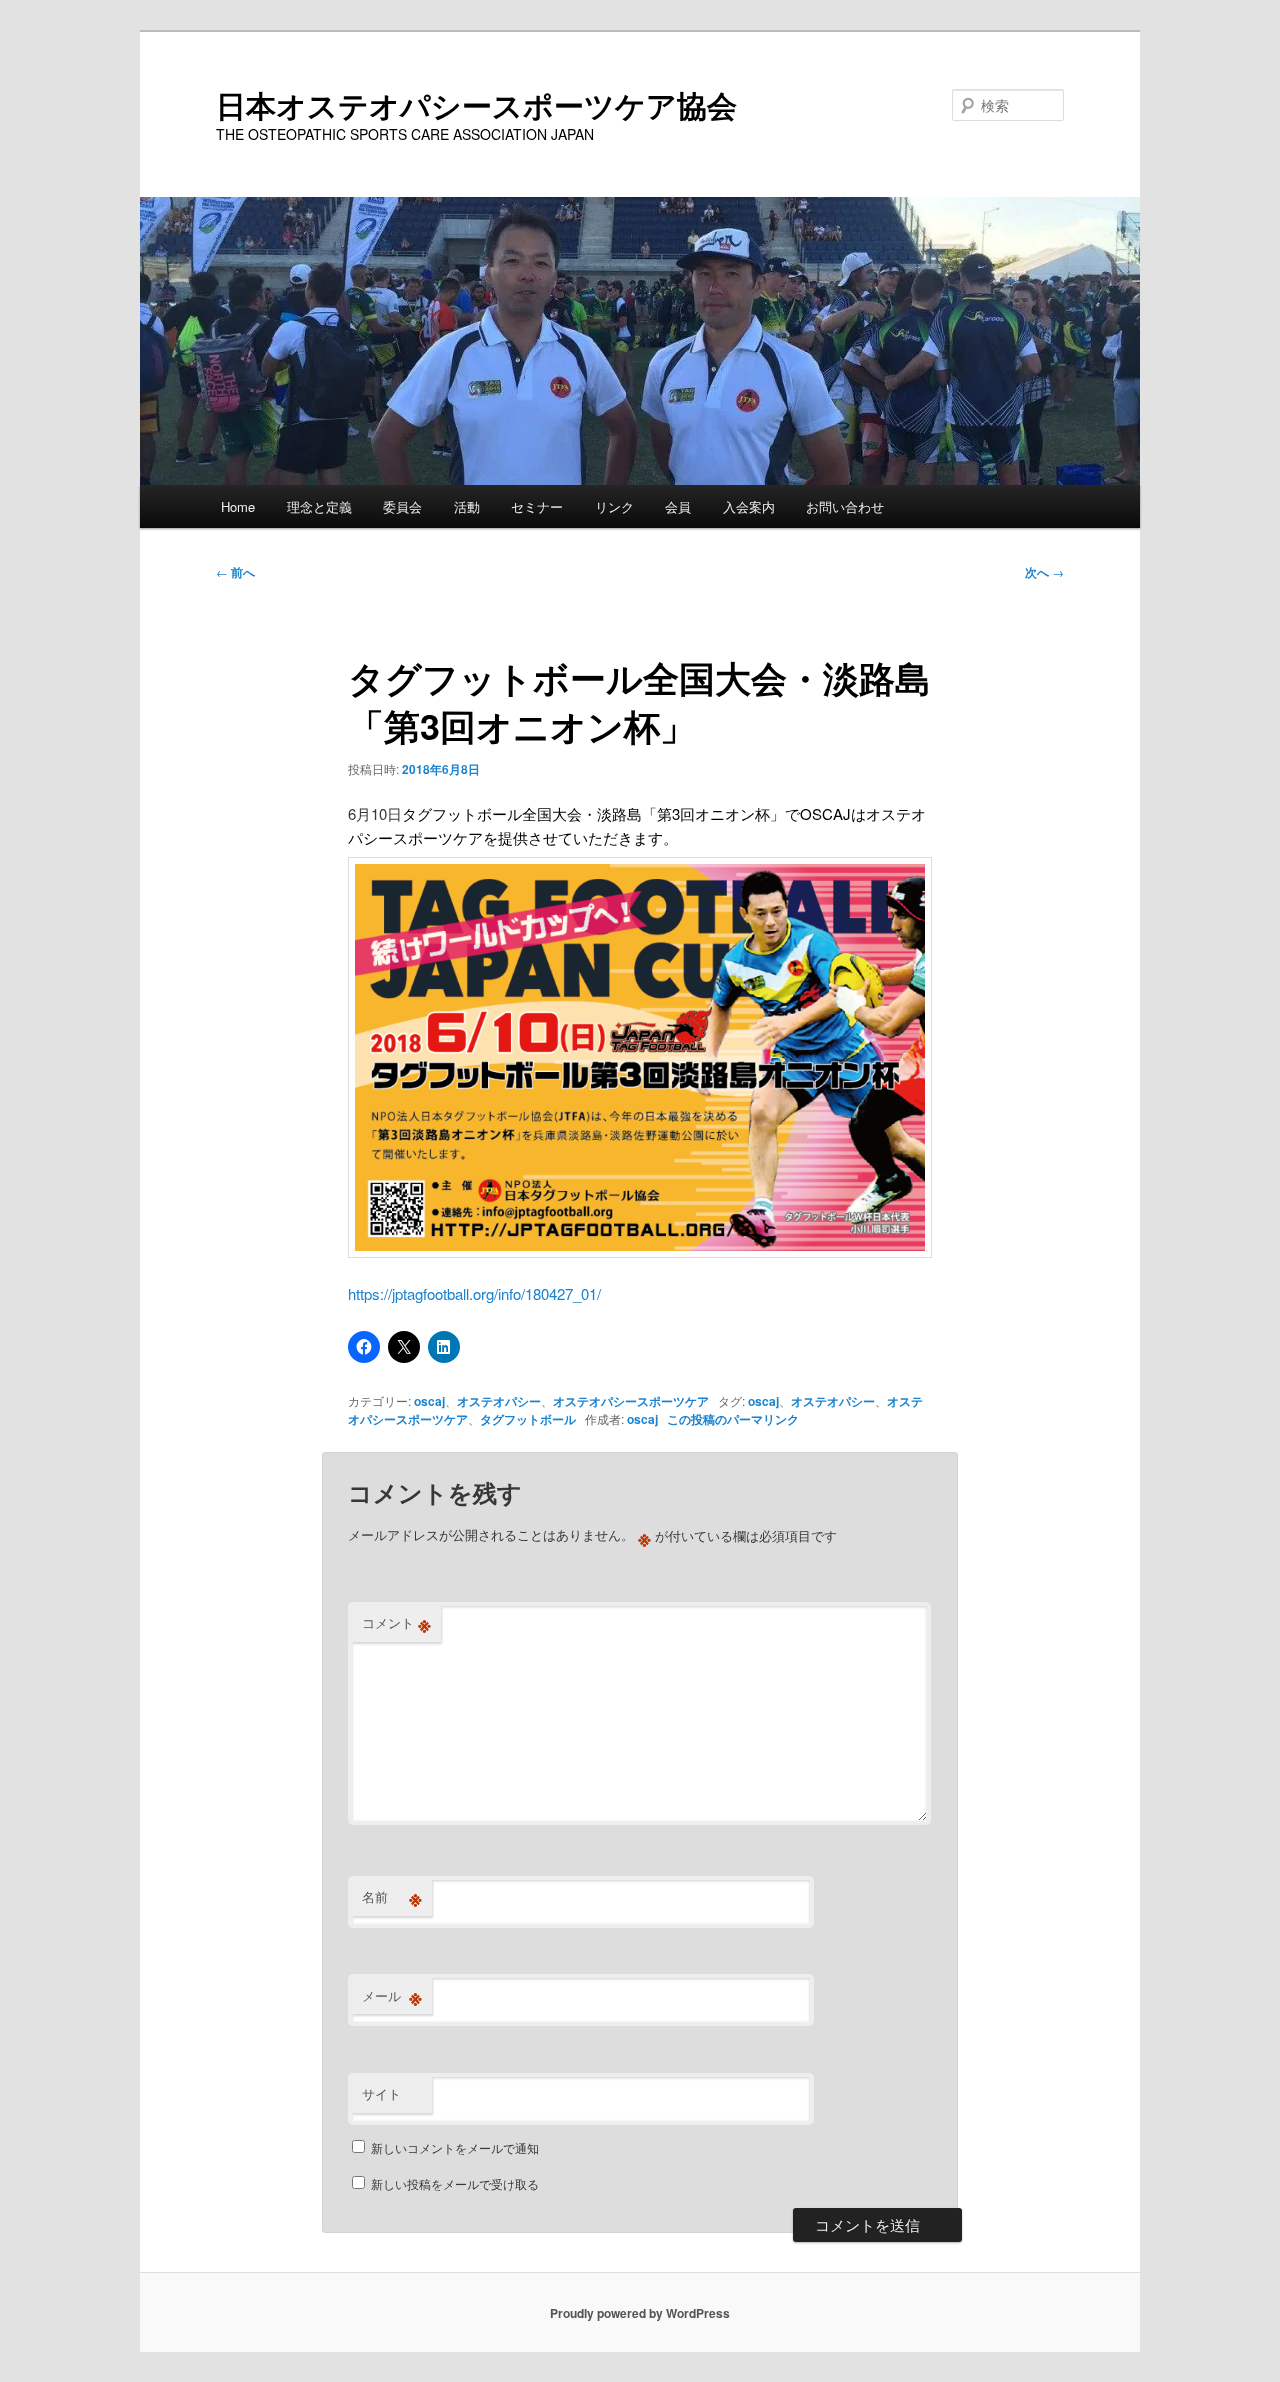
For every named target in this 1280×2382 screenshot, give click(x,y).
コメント (396, 1623)
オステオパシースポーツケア (631, 1401)
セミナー (537, 506)
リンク (614, 506)
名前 (392, 1897)
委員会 (402, 506)
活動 (467, 506)
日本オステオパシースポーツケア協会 (476, 104)
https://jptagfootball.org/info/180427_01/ (474, 1293)
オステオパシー (499, 1401)
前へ (235, 572)
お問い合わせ (845, 506)
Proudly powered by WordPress (640, 2313)
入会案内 (749, 506)
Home (238, 506)
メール (392, 1996)
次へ (1044, 572)
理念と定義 (319, 506)
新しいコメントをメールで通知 (455, 2147)
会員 (678, 506)
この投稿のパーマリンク (733, 1419)
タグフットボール (528, 1419)
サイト (381, 2093)
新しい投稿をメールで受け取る (455, 2183)
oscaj (429, 1401)
